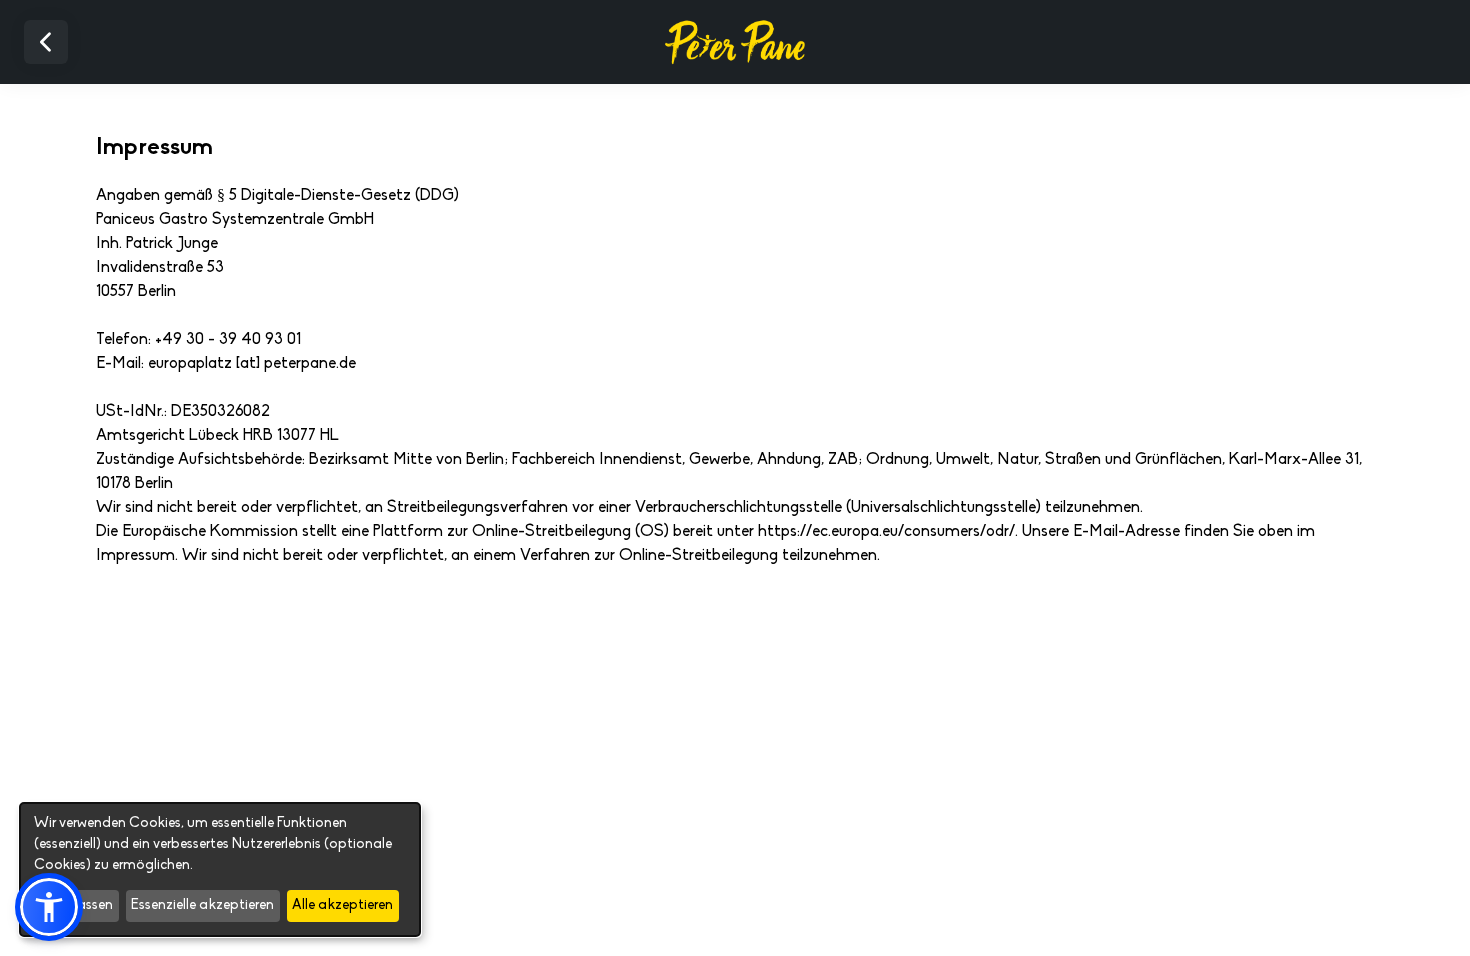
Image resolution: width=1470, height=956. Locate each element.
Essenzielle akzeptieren (202, 905)
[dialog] (220, 869)
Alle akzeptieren (342, 905)
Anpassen (81, 905)
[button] (49, 907)
